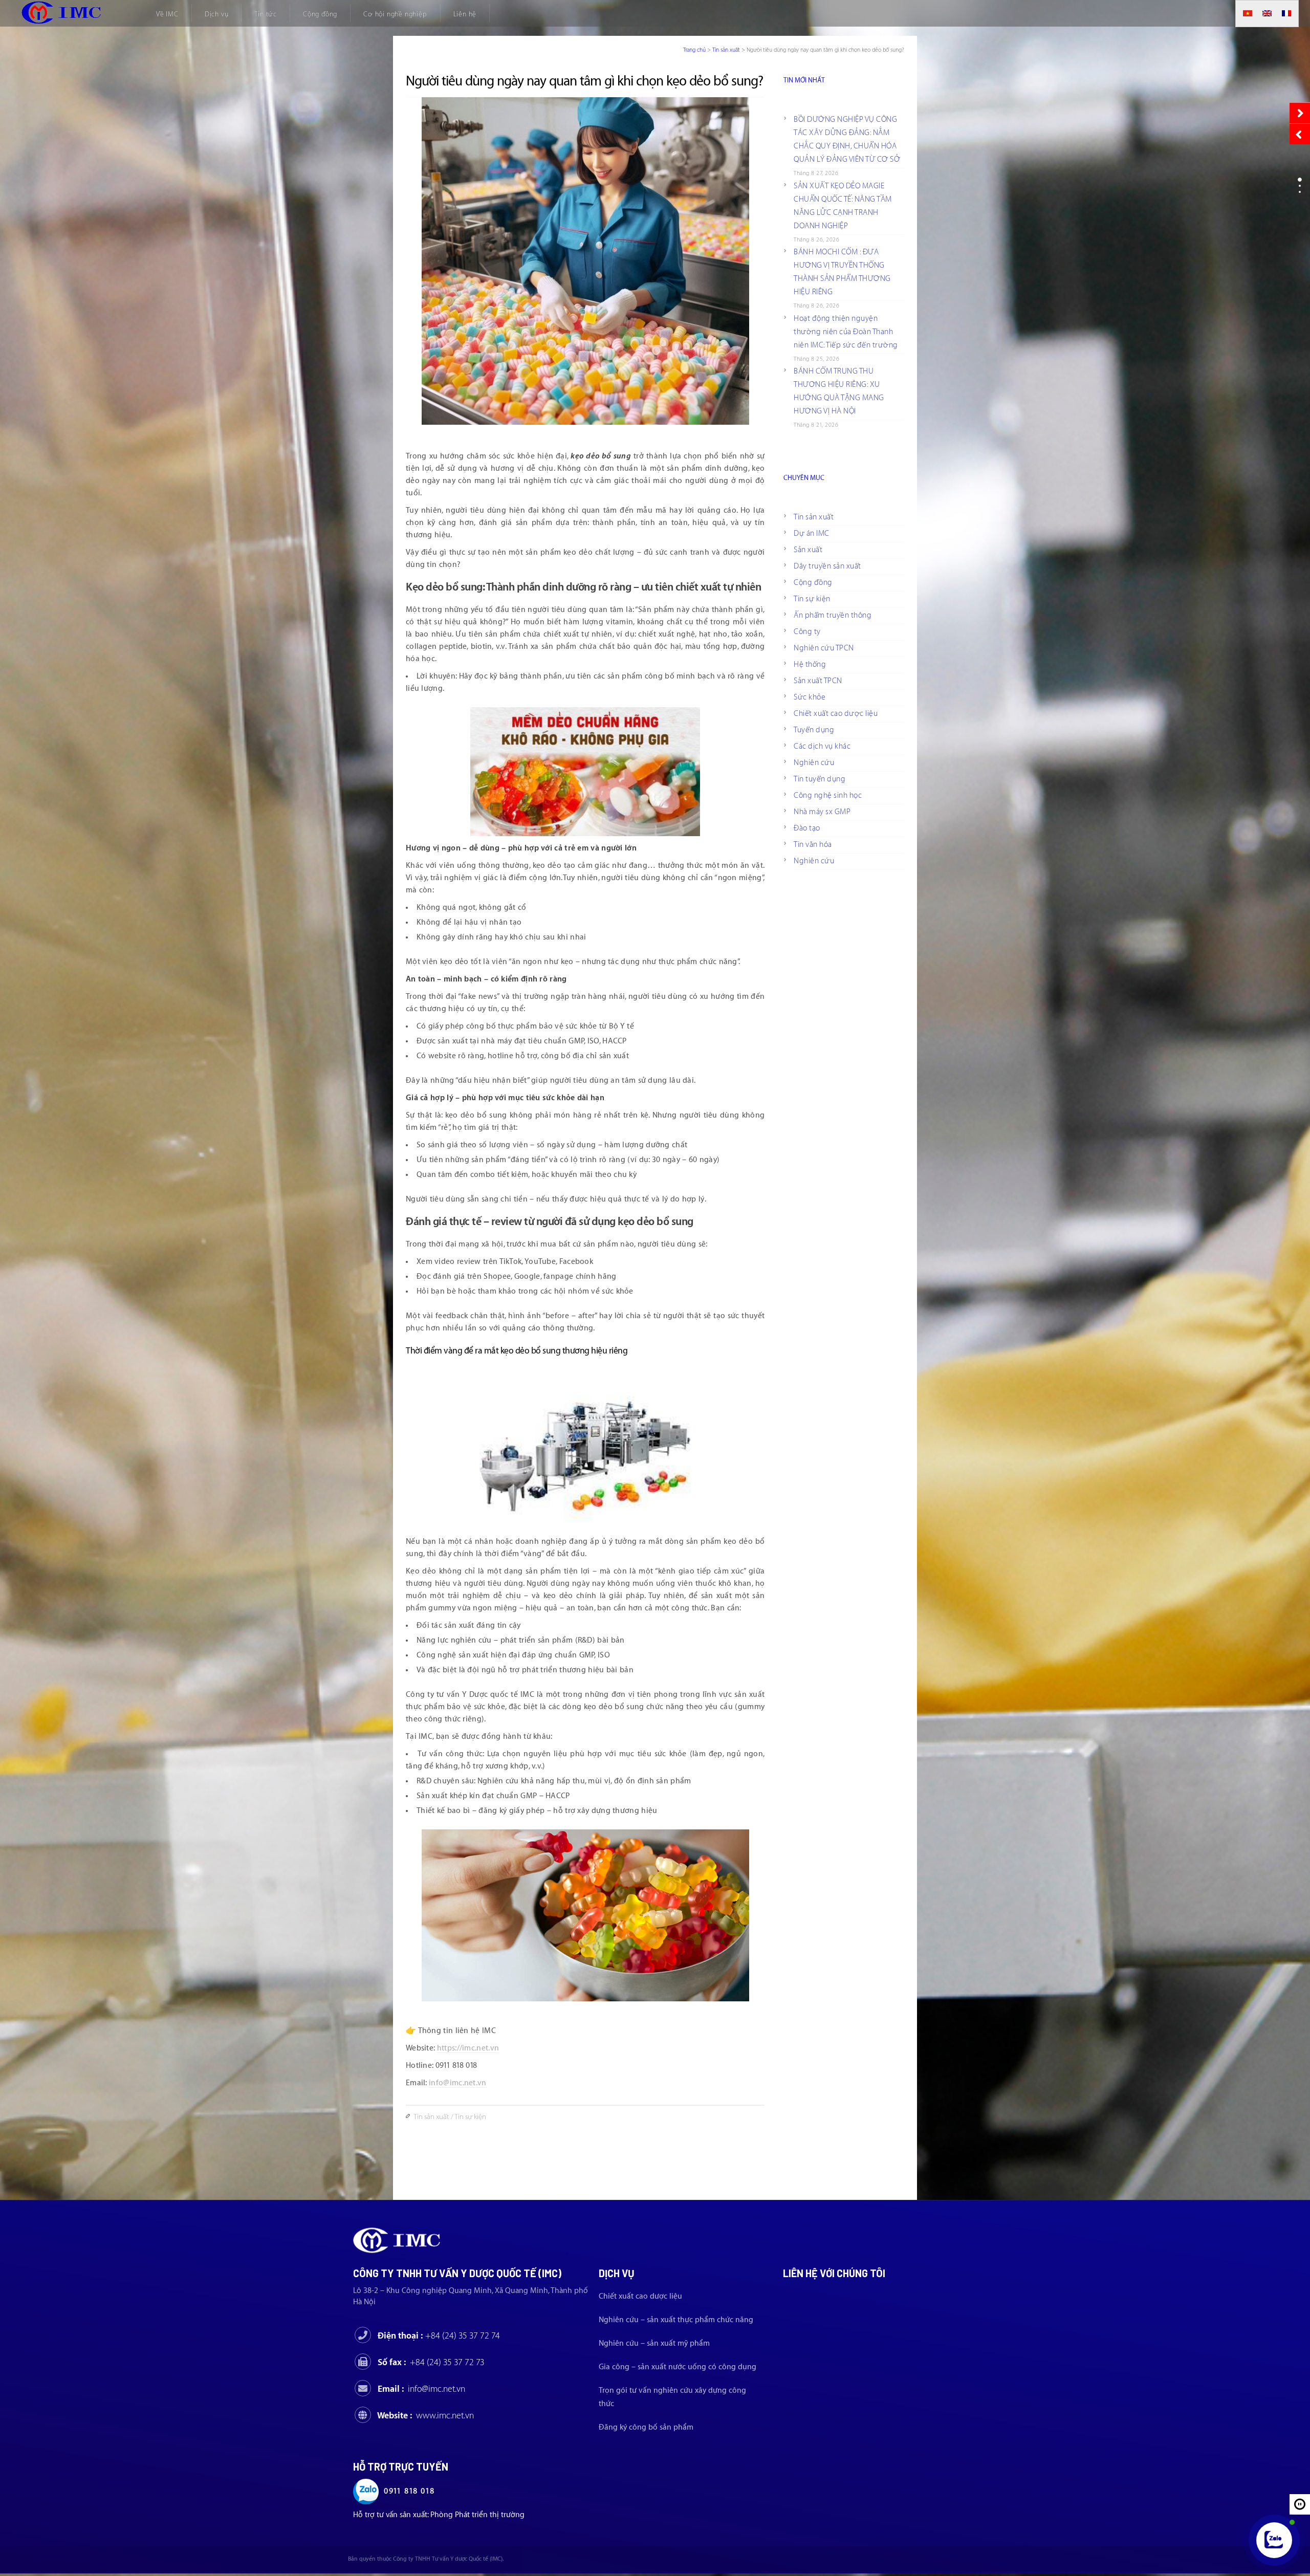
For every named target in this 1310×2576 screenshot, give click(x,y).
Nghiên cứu (814, 763)
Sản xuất (808, 550)
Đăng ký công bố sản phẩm (646, 2427)
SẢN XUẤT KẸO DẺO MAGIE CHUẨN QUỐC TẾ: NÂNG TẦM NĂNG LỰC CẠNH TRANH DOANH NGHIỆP (843, 206)
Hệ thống (810, 664)
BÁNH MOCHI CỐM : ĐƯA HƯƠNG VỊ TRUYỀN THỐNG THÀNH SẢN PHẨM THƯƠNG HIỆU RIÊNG (842, 272)
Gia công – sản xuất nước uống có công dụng (678, 2367)
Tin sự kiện (470, 2117)
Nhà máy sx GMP (822, 812)
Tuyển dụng (814, 730)
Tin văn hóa (813, 845)
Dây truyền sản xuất (827, 566)
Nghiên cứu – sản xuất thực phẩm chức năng (676, 2320)
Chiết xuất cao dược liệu (836, 714)
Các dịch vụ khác (822, 746)
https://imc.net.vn (468, 2048)
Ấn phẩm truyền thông (833, 615)
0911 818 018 (409, 2491)
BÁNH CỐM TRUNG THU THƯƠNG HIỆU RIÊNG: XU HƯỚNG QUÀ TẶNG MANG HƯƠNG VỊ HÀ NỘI (839, 391)
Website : (425, 2416)
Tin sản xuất (726, 50)
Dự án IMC (812, 533)
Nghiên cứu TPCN (824, 648)
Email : (421, 2389)
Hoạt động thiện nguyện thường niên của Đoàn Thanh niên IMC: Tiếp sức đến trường (846, 332)
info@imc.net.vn (458, 2083)
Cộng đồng (813, 583)
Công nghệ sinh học (828, 795)
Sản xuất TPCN (818, 681)
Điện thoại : (439, 2336)
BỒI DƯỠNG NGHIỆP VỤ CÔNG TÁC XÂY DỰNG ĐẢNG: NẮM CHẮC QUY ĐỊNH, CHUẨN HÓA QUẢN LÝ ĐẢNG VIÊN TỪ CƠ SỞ (847, 139)
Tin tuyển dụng (820, 779)
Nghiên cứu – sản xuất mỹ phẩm (654, 2343)
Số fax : (431, 2362)
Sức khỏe (810, 697)
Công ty (807, 632)
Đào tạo (807, 828)
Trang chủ (694, 50)
